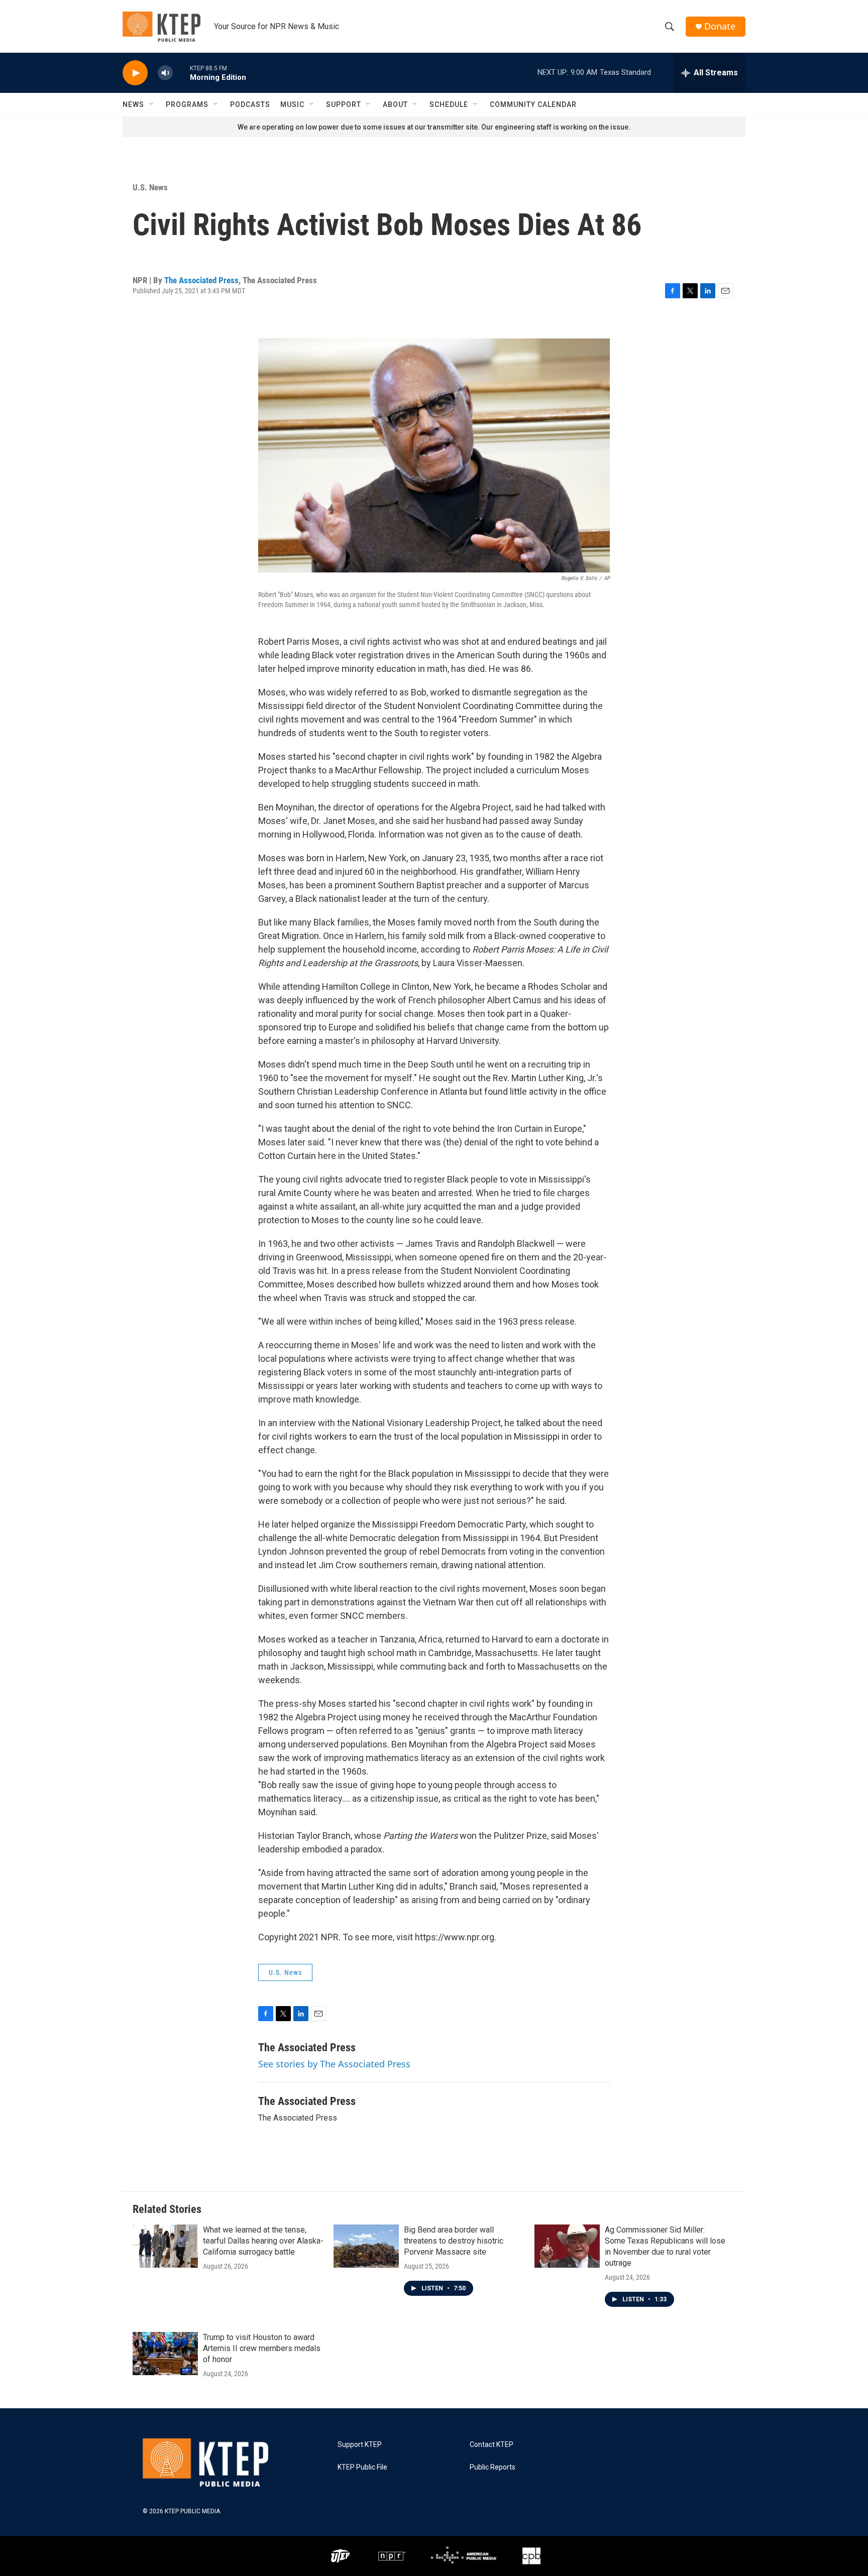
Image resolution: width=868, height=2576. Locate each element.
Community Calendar (533, 104)
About (395, 104)
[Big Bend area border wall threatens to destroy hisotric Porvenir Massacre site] (366, 2246)
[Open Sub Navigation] (152, 104)
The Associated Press (201, 280)
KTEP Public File (362, 2467)
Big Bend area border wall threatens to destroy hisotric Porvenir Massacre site (454, 2241)
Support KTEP (360, 2445)
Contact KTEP (492, 2445)
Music (292, 104)
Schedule (449, 104)
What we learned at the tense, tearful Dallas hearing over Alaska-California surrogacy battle (263, 2241)
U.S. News (150, 187)
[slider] (181, 73)
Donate (720, 26)
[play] (135, 73)
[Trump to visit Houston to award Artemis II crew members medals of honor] (165, 2354)
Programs (187, 104)
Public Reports (493, 2467)
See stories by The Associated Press (334, 2064)
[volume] (165, 73)
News (133, 104)
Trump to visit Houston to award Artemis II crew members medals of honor (262, 2348)
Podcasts (250, 104)
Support (344, 104)
